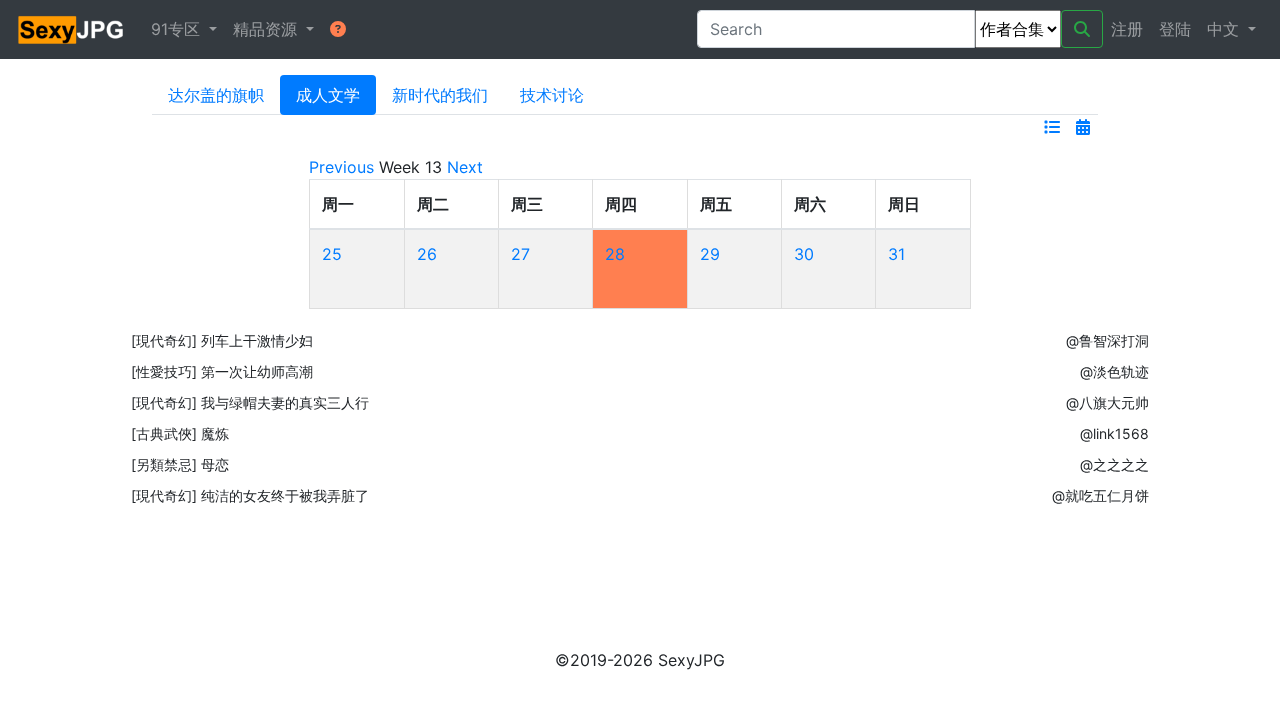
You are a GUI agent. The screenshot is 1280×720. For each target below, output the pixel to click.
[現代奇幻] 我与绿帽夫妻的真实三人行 (250, 402)
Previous (341, 167)
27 (520, 254)
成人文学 (328, 95)
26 (427, 254)
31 (896, 254)
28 (615, 254)
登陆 (1175, 29)
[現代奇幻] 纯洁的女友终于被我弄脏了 (250, 495)
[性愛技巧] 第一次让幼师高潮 (222, 371)
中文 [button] (1225, 29)
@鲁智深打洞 (1107, 340)
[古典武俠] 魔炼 (180, 433)
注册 (1127, 29)
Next (465, 167)
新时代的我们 (440, 95)
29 (710, 254)
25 (332, 254)
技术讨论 (552, 95)
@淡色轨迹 (1114, 371)
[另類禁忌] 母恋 (180, 464)
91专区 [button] (178, 29)
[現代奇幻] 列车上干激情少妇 (222, 340)
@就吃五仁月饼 (1100, 495)
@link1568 (1114, 433)
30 (804, 254)
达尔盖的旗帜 (216, 95)
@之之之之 (1114, 464)
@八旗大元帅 (1107, 402)
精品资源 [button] (267, 29)
